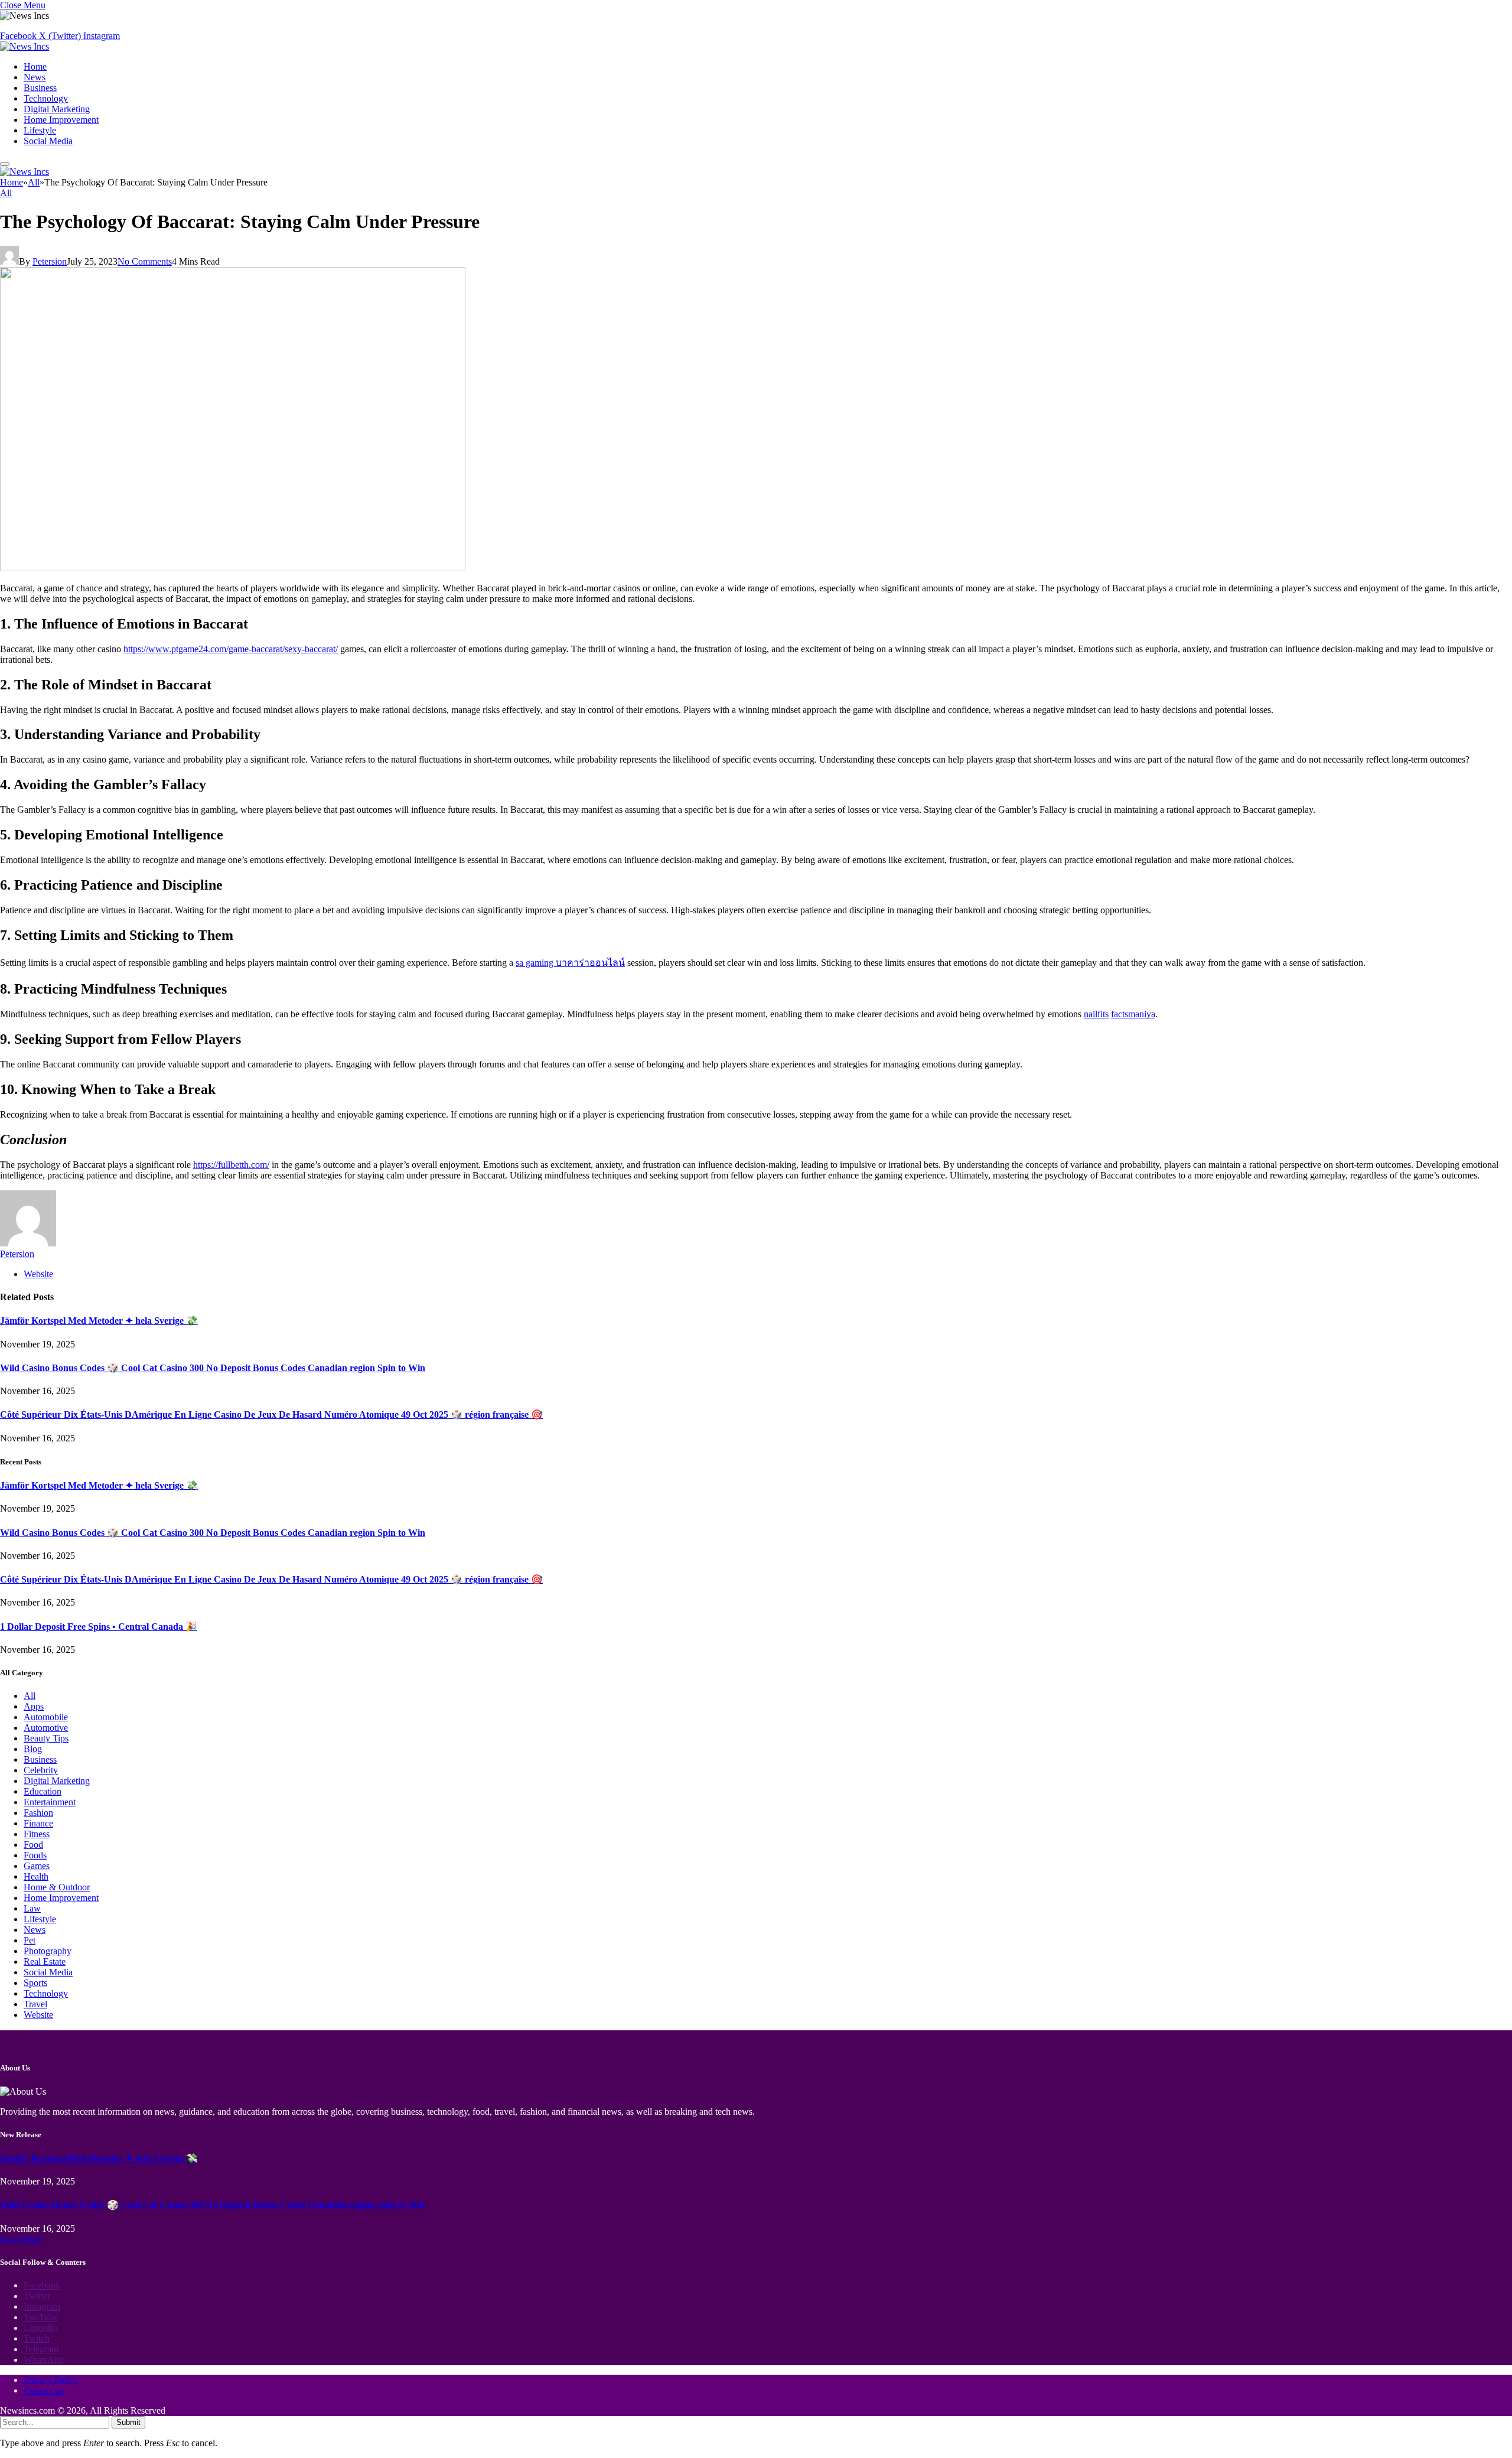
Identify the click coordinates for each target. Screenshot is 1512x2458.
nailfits (1096, 1014)
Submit (128, 2422)
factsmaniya (1133, 1014)
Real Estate (45, 1961)
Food (33, 1845)
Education (43, 1791)
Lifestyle (40, 130)
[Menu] (5, 164)
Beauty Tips (46, 1738)
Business (40, 88)
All (6, 193)
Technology (46, 98)
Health (36, 1876)
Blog (33, 1749)
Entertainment (50, 1802)
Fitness (37, 1834)
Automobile (46, 1717)
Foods (35, 1855)
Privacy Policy (51, 2380)
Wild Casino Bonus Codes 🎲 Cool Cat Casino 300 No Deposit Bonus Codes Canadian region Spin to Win (213, 1368)
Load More (21, 2239)
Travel (35, 2004)
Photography (48, 1951)
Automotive (46, 1728)
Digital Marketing (57, 109)
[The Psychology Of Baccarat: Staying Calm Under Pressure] (233, 568)
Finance (38, 1823)
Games (37, 1866)
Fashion (38, 1813)
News (35, 77)
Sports (35, 1983)
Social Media (48, 141)
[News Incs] (25, 46)
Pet (30, 1940)
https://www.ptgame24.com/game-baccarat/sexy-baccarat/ (231, 649)
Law (32, 1908)
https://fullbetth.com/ (231, 1165)
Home (35, 66)
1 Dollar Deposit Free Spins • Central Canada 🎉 (99, 1627)
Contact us (43, 2390)
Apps (34, 1706)
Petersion (50, 261)
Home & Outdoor (57, 1887)
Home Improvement (61, 120)
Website (38, 2015)
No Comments (145, 261)
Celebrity (41, 1770)
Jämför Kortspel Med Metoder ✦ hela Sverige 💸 (99, 1321)
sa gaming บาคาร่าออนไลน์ (570, 963)
